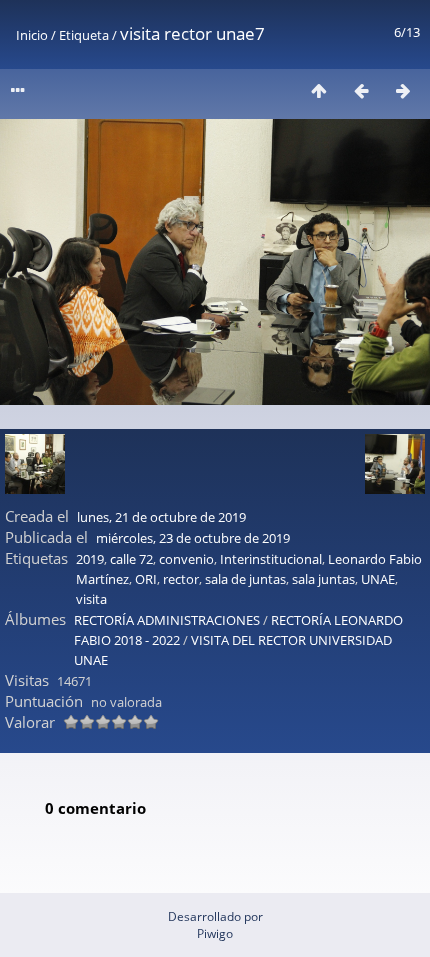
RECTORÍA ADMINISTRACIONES (167, 620)
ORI (146, 579)
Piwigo (215, 933)
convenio (186, 559)
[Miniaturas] (319, 90)
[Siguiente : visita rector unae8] (403, 90)
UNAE (378, 579)
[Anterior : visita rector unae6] (361, 90)
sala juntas (323, 579)
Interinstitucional (271, 559)
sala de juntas (245, 579)
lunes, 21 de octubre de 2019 (161, 517)
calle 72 (131, 559)
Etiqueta (84, 35)
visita (91, 599)
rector (181, 579)
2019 (90, 559)
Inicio (32, 35)
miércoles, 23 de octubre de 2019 (193, 538)
